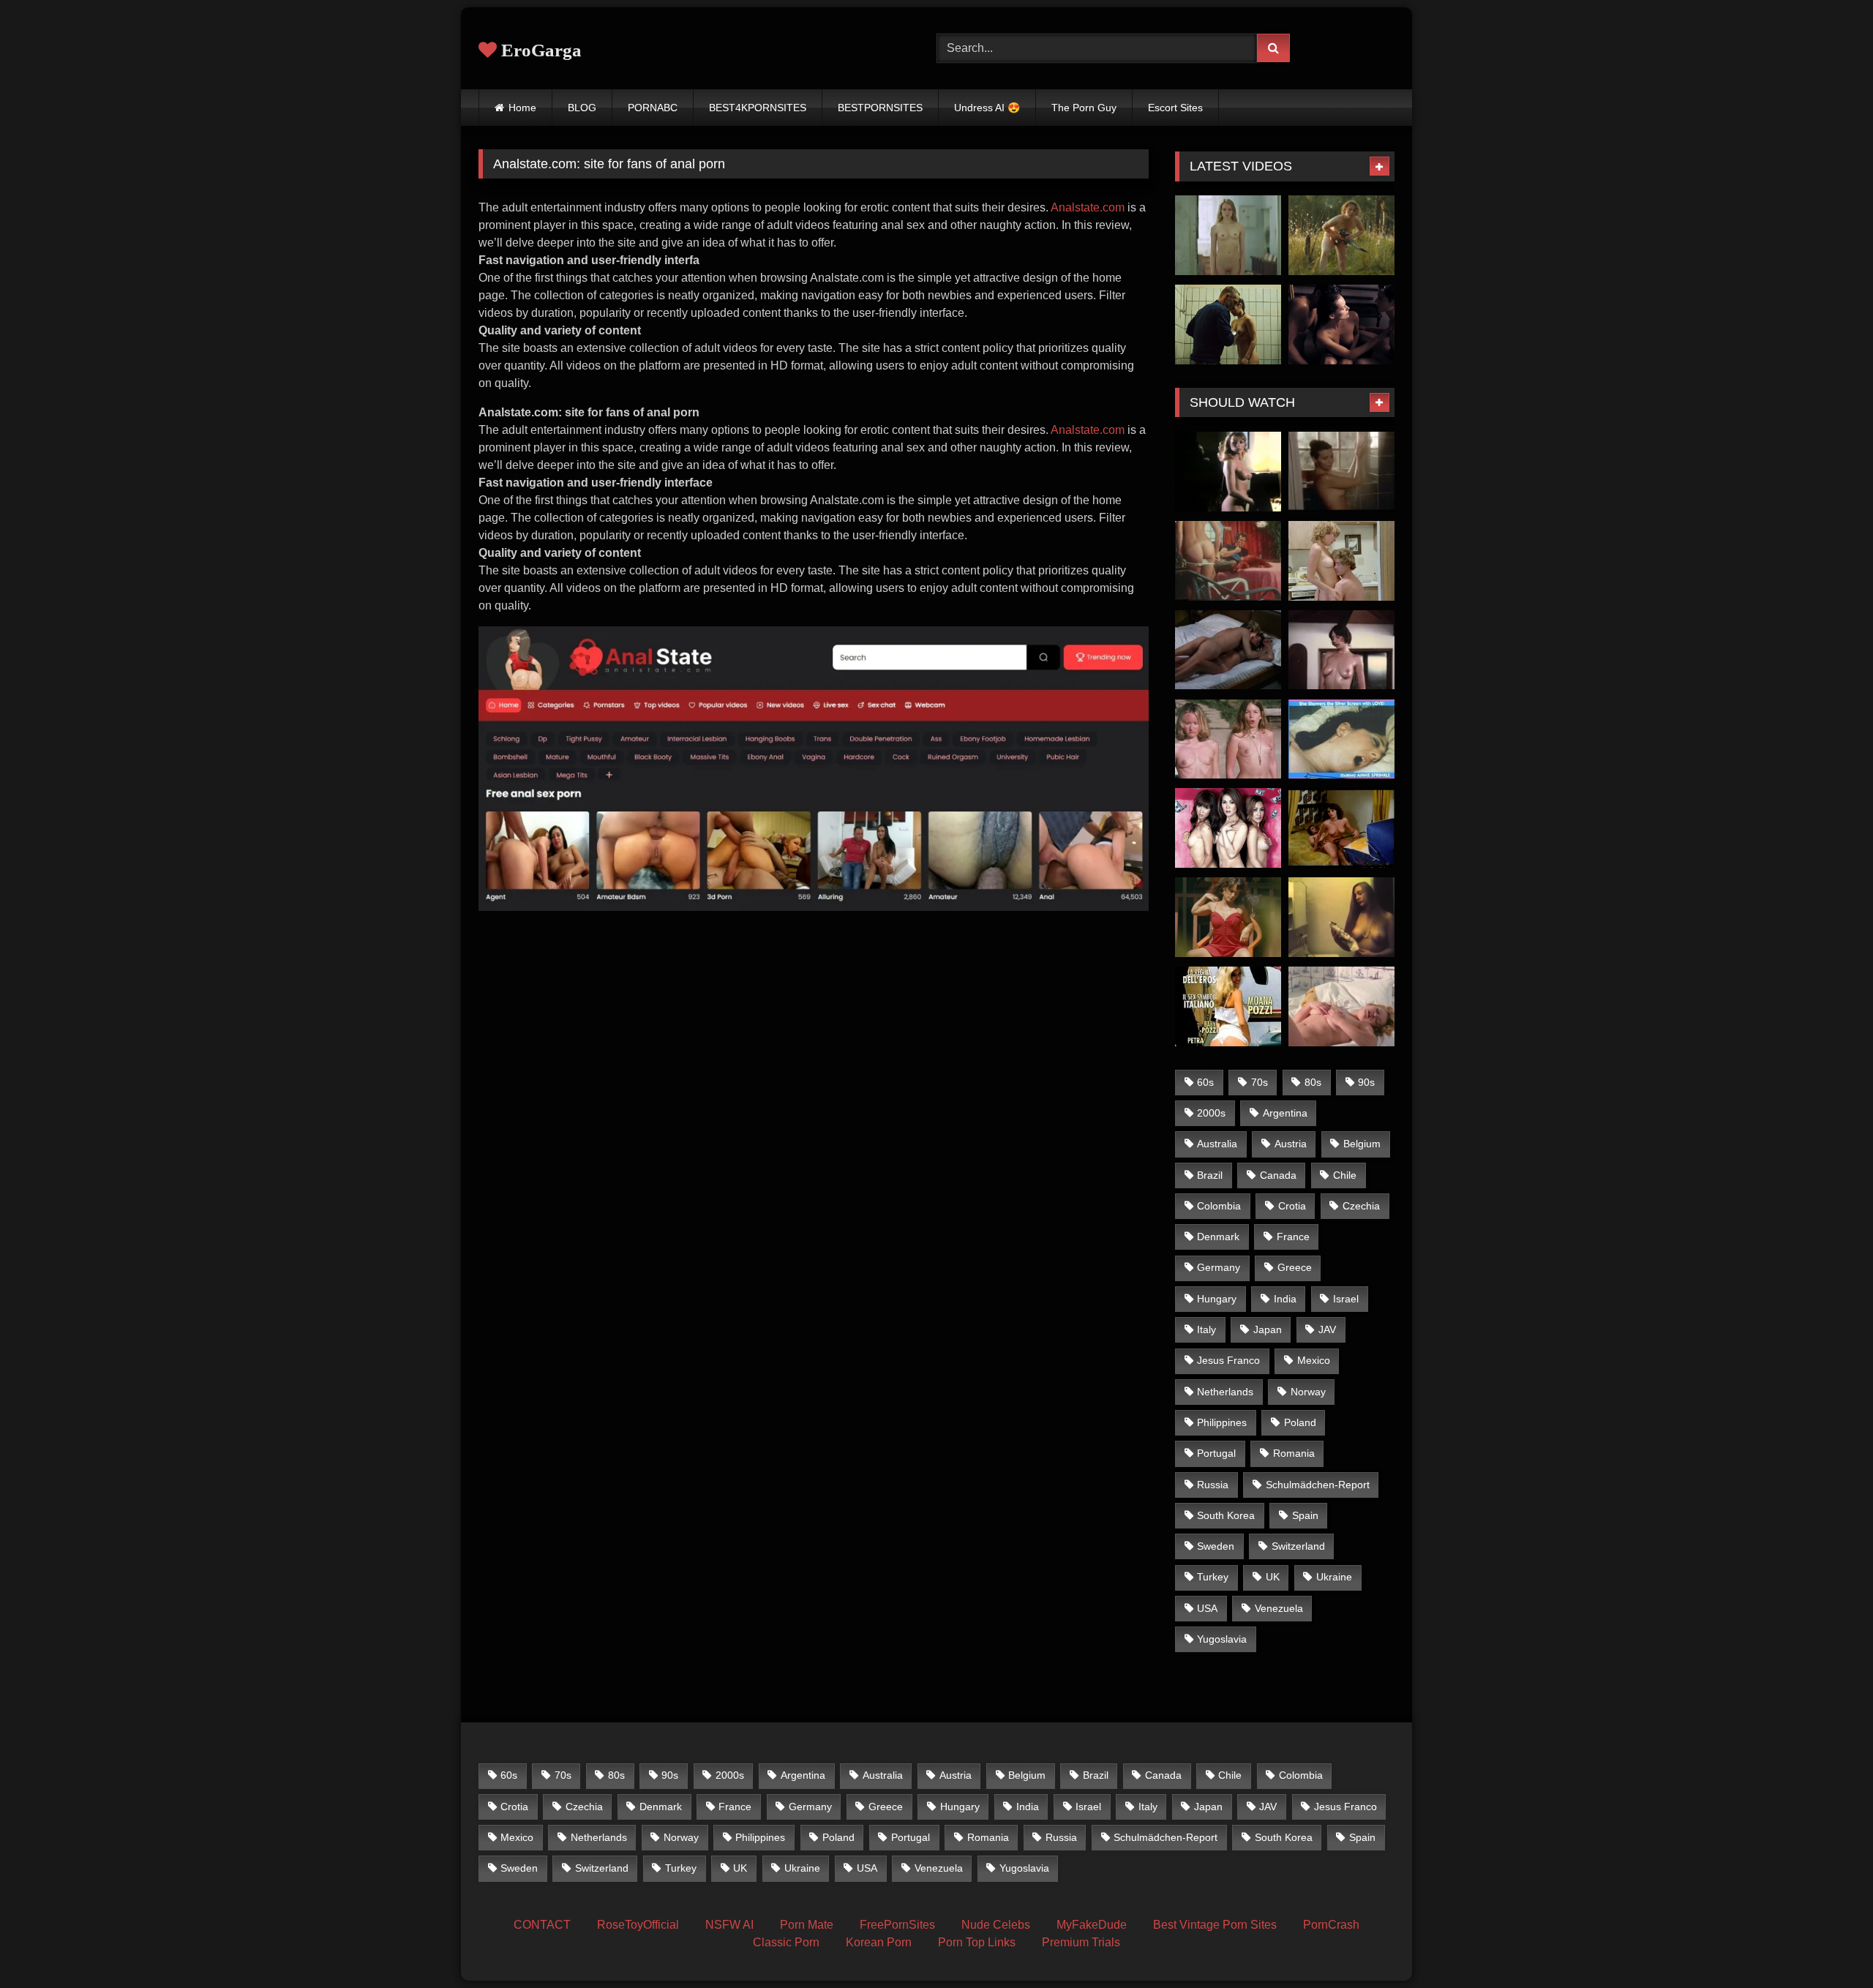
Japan (1268, 1329)
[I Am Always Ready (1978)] (1341, 561)
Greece (1295, 1267)
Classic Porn (786, 1942)
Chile (1345, 1175)
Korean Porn (879, 1942)
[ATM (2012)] (1228, 828)
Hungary (1217, 1299)
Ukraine (1334, 1577)
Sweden (1216, 1546)
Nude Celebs (996, 1925)
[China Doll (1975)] (1341, 917)
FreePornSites (897, 1925)
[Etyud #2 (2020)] (1228, 235)
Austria (1291, 1144)
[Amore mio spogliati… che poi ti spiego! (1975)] (1341, 472)
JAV (1327, 1329)
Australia (1217, 1144)
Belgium (1362, 1144)
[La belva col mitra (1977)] (1228, 650)
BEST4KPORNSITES (758, 108)
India (1285, 1299)
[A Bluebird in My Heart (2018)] (1228, 325)
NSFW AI (729, 1925)
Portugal (1216, 1453)
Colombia (1219, 1206)
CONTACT (542, 1925)
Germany (1219, 1267)
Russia (1213, 1485)
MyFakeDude (1092, 1925)
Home (522, 108)
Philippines (1222, 1422)
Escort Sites (1175, 108)
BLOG (582, 108)
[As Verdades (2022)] (1228, 917)
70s (1260, 1082)
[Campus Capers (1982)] (1228, 561)
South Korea (1226, 1515)
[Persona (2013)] (1341, 325)
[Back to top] (1828, 1944)
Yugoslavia (1222, 1639)
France (1293, 1237)
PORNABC (653, 108)
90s (1366, 1082)
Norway (1308, 1392)
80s (1313, 1082)
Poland (1300, 1422)
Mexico (1314, 1360)
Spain (1305, 1515)
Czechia (1361, 1206)
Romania (1294, 1453)
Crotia (1292, 1206)
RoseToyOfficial (638, 1925)
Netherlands (1225, 1392)
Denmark (1218, 1237)
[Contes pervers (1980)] (1228, 472)
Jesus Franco (1228, 1360)
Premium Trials (1081, 1942)
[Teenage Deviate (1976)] (1341, 739)
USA (1207, 1608)
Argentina (1285, 1113)
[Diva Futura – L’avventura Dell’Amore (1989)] (1228, 1006)
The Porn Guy (1084, 108)
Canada (1278, 1175)
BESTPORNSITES (880, 108)
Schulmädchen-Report (1318, 1485)
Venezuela (1279, 1608)
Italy (1206, 1329)
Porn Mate (807, 1925)
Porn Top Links (977, 1942)
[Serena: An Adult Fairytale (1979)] (1341, 650)
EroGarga (539, 50)
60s (1205, 1082)
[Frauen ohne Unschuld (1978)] (1341, 1006)
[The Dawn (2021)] (1341, 235)
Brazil (1210, 1175)
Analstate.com (1088, 207)
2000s (1211, 1113)
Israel (1346, 1299)
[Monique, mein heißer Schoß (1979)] (1341, 828)
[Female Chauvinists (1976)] (1228, 739)
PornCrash (1331, 1925)
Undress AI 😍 (987, 108)
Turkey (1213, 1577)
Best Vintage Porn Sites (1215, 1925)
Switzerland (1298, 1546)
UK (1273, 1577)
